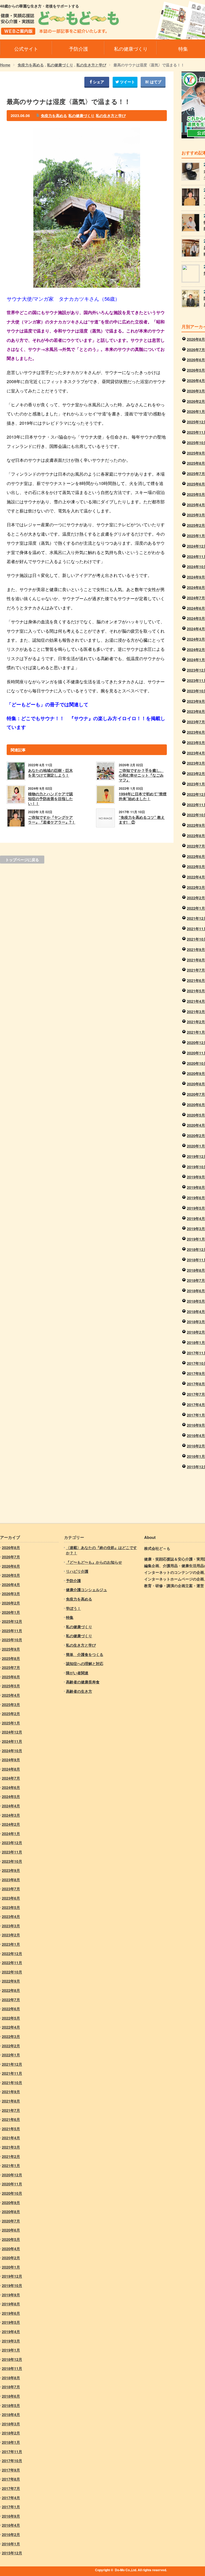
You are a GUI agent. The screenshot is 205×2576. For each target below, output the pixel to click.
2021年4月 (196, 1001)
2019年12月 (12, 2276)
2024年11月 (12, 1741)
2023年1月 (196, 784)
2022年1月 (196, 908)
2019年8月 (196, 1187)
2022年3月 (196, 887)
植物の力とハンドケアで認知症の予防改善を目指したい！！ (50, 799)
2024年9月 (196, 577)
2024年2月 (196, 649)
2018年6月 (196, 1291)
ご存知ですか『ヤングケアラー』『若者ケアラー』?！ (52, 820)
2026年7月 (196, 350)
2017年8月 (196, 1384)
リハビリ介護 (77, 1571)
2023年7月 (196, 722)
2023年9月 (196, 701)
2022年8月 (196, 836)
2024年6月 (196, 608)
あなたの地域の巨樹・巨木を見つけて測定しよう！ (50, 773)
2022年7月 (196, 846)
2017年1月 (196, 1415)
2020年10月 (12, 2193)
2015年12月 (12, 2553)
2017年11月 (12, 2451)
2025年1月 (196, 536)
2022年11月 (12, 1963)
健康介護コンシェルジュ (86, 1590)
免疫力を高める (31, 65)
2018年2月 (196, 1332)
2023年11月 (12, 1852)
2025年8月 (196, 463)
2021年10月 (12, 2083)
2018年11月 (12, 2368)
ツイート (127, 82)
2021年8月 (196, 960)
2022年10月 (12, 1972)
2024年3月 (196, 639)
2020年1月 (196, 1146)
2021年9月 (196, 949)
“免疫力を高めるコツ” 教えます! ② (142, 820)
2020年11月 (12, 2184)
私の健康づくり (60, 65)
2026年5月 (196, 370)
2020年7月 (196, 1094)
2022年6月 (196, 856)
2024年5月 (196, 618)
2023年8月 (196, 711)
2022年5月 (196, 866)
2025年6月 (196, 484)
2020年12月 (12, 2175)
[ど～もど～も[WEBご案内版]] (60, 31)
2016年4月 (196, 1435)
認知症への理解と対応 (85, 1663)
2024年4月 (196, 629)
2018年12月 (12, 2359)
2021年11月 (12, 2073)
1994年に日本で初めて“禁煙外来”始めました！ (143, 796)
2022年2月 (196, 898)
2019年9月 (196, 1177)
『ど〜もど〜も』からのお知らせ (94, 1562)
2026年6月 (196, 360)
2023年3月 (196, 763)
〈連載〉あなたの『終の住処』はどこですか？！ (101, 1550)
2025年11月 (12, 1631)
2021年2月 (196, 1022)
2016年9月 (196, 1425)
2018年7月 (196, 1280)
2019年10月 (12, 2285)
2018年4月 (196, 1311)
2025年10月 (12, 1640)
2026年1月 (196, 411)
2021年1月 (196, 1032)
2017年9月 (196, 1373)
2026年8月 (196, 339)
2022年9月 (196, 825)
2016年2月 (196, 1446)
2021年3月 (196, 1012)
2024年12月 (12, 1732)
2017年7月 (196, 1394)
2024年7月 (196, 598)
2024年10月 (12, 1751)
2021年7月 (196, 970)
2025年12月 (12, 1621)
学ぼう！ (73, 1608)
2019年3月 (196, 1229)
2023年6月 (196, 732)
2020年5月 (196, 1115)
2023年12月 (12, 1843)
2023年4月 (196, 753)
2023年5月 (196, 743)
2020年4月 (196, 1125)
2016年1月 (196, 1456)
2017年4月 (196, 1405)
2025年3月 (196, 515)
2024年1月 (196, 660)
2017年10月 (12, 2461)
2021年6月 (196, 980)
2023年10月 (12, 1861)
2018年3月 (196, 1322)
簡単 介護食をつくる (85, 1654)
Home (5, 65)
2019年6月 (196, 1198)
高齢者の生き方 (79, 1691)
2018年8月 (196, 1270)
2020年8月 (196, 1084)
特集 (70, 1617)
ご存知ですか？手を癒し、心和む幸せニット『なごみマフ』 (141, 775)
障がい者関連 (77, 1673)
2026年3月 (196, 391)
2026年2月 (196, 401)
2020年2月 (196, 1135)
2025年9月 (196, 453)
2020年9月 (196, 1073)
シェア (98, 82)
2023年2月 (196, 773)
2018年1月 (196, 1342)
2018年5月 (196, 1301)
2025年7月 (196, 474)
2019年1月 (196, 1239)
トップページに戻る (22, 860)
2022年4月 (196, 877)
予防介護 (73, 1580)
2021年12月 (12, 2064)
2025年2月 (196, 525)
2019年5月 (196, 1208)
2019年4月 (196, 1218)
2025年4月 (196, 505)
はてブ (155, 82)
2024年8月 (196, 587)
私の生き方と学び (91, 65)
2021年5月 (196, 991)
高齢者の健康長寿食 (83, 1682)
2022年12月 (12, 1953)
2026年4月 (196, 380)
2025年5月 (196, 494)
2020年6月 (196, 1105)
